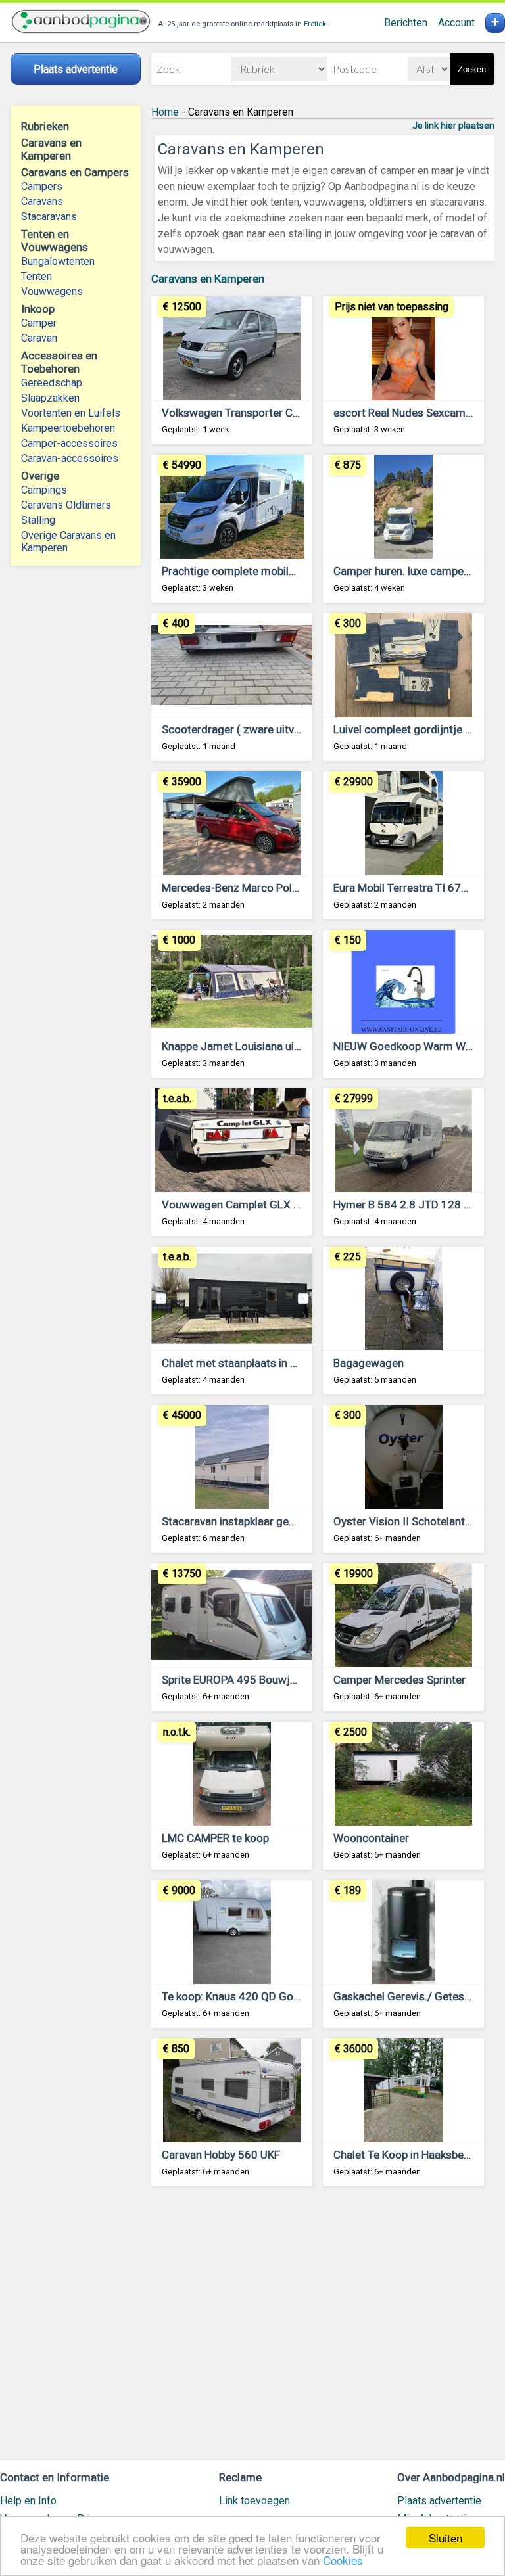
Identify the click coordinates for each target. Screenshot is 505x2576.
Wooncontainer (371, 1838)
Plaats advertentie (439, 2501)
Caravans (42, 201)
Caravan (39, 338)
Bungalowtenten (58, 261)
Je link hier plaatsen (453, 126)
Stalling (38, 520)
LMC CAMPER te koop (215, 1838)
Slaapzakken (50, 398)
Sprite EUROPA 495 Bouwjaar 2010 (248, 1680)
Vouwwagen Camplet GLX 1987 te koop (260, 1205)
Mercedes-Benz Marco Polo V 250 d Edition (269, 888)
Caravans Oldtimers (66, 505)
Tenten (36, 276)
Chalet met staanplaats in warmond (250, 1363)
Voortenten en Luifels (71, 413)
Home (165, 112)
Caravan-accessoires (70, 458)
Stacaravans (49, 217)
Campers (42, 186)
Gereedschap (52, 383)
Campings (44, 490)
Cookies (343, 2560)
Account (456, 23)
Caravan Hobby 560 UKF (221, 2155)
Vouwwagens (52, 291)
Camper (39, 323)
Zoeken (472, 69)
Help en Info (28, 2501)
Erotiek (315, 24)
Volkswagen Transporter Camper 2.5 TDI (262, 413)
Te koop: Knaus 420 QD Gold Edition (251, 1996)
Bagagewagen (369, 1363)
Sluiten (445, 2538)
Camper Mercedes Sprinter (399, 1680)
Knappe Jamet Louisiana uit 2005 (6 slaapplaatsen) (288, 1046)
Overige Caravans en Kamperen (68, 541)
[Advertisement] (323, 2329)
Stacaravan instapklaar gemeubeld (247, 1521)
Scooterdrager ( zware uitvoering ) (247, 729)
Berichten (406, 23)
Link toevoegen (254, 2501)
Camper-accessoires (69, 443)
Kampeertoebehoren (68, 428)
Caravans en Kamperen (208, 279)
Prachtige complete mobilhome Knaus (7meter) (279, 571)
